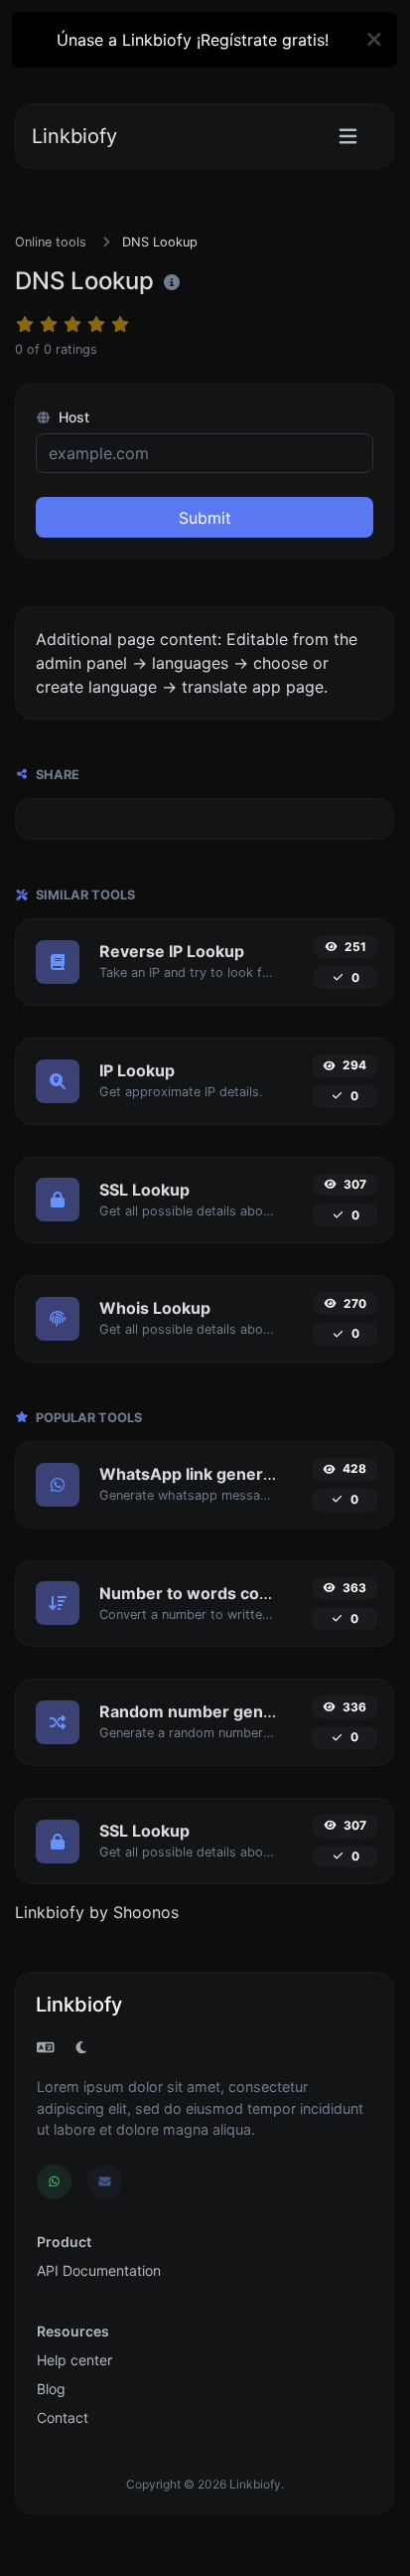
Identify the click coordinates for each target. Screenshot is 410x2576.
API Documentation (99, 2270)
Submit (205, 518)
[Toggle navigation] (348, 137)
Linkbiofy (74, 136)
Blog (51, 2389)
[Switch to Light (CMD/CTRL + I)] (81, 2047)
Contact (63, 2417)
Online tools (51, 242)
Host (72, 417)
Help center (74, 2360)
